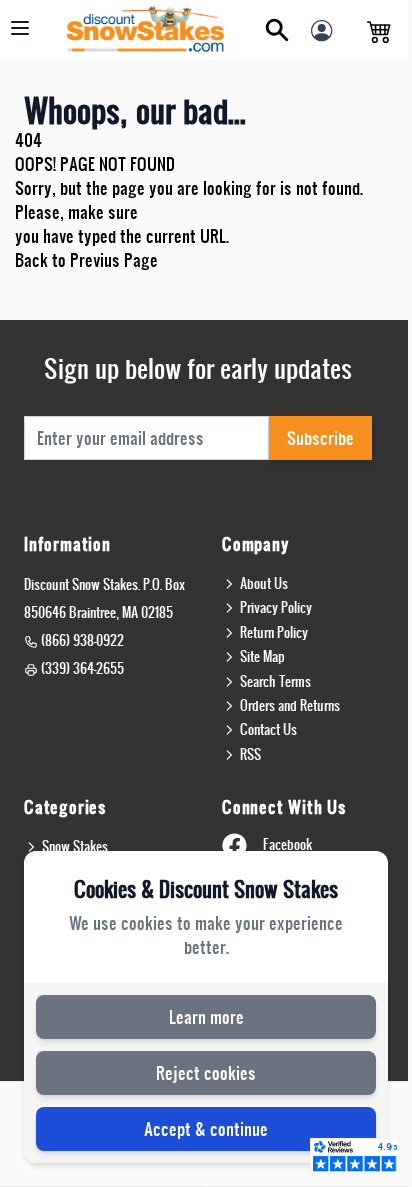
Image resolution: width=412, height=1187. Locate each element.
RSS (250, 754)
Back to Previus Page (86, 259)
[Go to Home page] (146, 30)
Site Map (262, 656)
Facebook (287, 844)
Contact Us (268, 729)
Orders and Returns (290, 705)
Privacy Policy (276, 607)
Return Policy (274, 632)
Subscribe (320, 437)
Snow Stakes (75, 846)
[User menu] (327, 36)
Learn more (206, 1016)
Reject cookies (206, 1072)
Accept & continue (206, 1128)
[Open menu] (20, 28)
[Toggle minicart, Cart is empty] (379, 30)
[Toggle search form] (277, 30)
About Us (264, 583)
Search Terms (275, 681)
